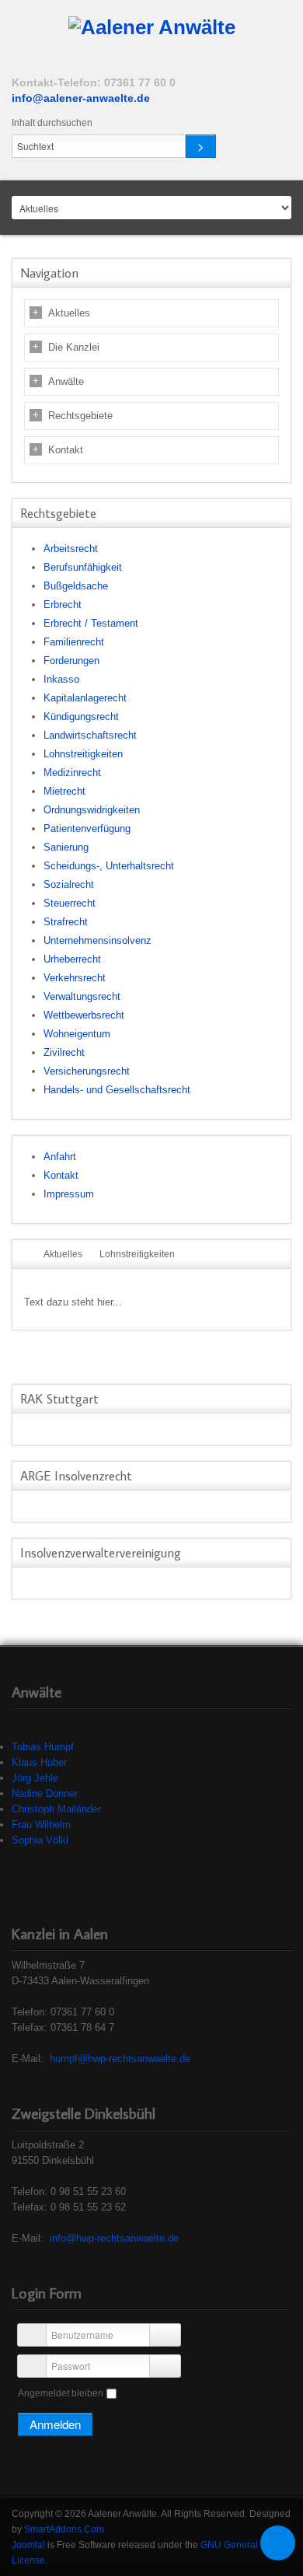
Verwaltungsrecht (82, 996)
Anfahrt (60, 1157)
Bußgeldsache (76, 586)
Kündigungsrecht (81, 717)
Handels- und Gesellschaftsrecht (117, 1090)
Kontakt (66, 450)
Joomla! (28, 2545)
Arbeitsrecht (71, 549)
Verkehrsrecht (75, 978)
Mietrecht (64, 791)
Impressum (69, 1194)
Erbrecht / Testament (91, 623)
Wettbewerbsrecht (84, 1015)
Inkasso (61, 679)
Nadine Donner (45, 1793)
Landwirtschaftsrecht (90, 735)
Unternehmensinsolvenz (98, 940)
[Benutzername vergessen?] (165, 2335)
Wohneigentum (77, 1034)
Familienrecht (74, 642)
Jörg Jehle (35, 1778)
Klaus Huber (39, 1762)
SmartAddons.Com (64, 2529)
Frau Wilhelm (41, 1825)
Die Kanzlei (74, 347)
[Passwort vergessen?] (165, 2366)
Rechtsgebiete (80, 416)
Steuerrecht (70, 903)
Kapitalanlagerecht (85, 698)
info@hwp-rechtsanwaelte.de (114, 2238)
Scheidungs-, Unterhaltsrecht (109, 866)
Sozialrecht (69, 884)
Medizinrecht (72, 772)
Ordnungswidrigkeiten (92, 810)
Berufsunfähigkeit (83, 567)
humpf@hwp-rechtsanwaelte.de (120, 2059)
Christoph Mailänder (56, 1809)
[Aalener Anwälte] (152, 28)
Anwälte (66, 381)
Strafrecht (66, 922)
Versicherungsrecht (87, 1071)
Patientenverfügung (87, 828)
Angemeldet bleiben (61, 2393)
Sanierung (66, 847)
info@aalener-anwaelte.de (81, 98)
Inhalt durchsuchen (52, 123)
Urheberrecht (72, 959)
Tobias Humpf (43, 1747)
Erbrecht (63, 605)
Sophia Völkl (40, 1840)
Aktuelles (69, 313)
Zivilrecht (64, 1052)
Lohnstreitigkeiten (83, 754)
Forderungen (71, 661)
